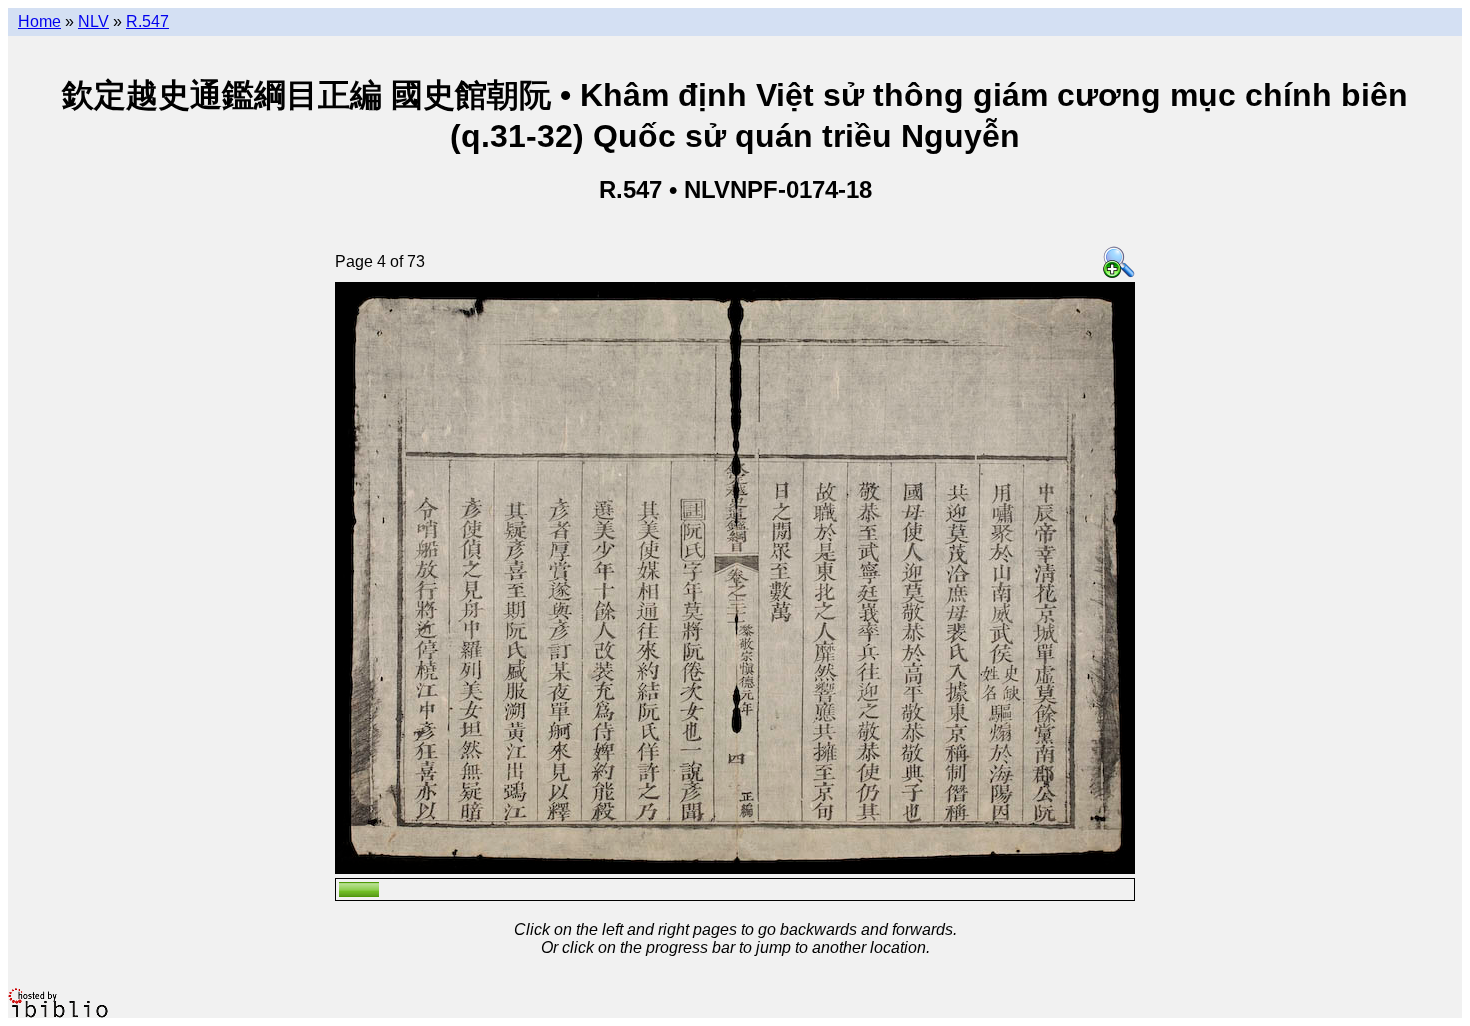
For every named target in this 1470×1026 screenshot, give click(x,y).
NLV (93, 21)
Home (39, 21)
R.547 (147, 21)
